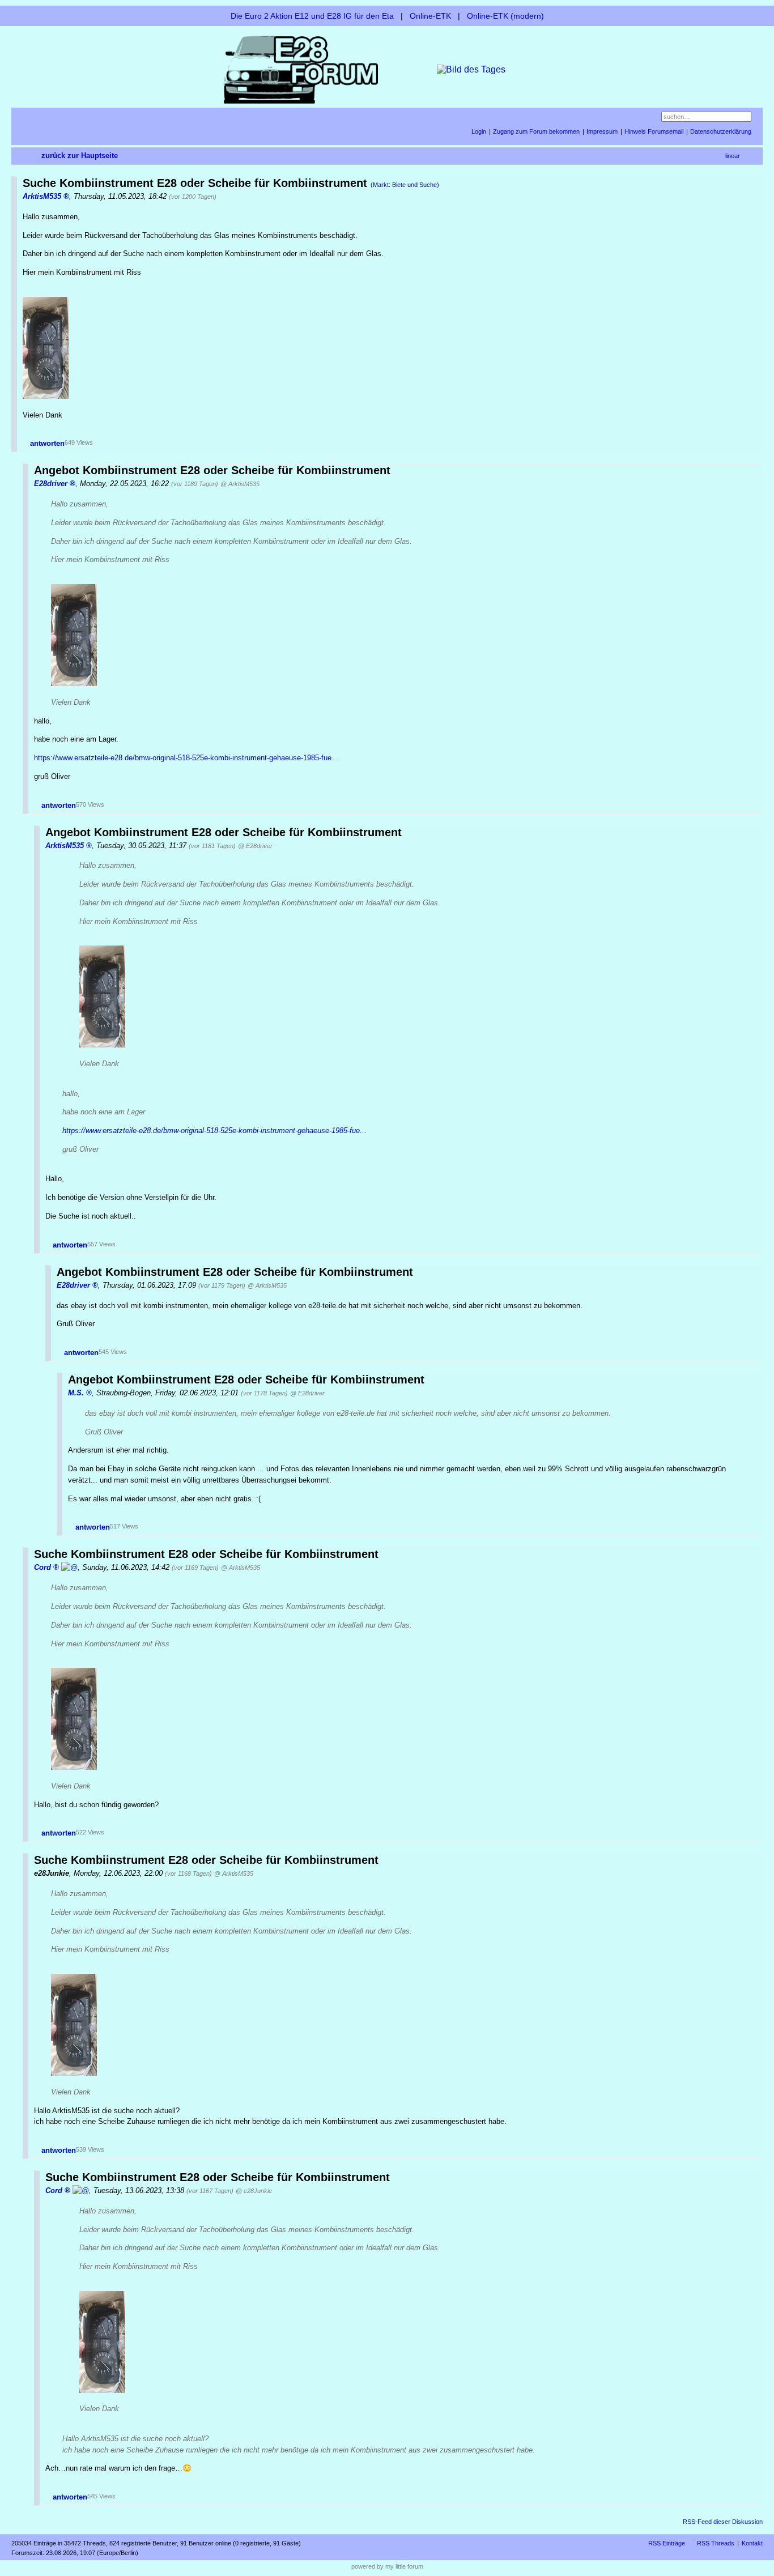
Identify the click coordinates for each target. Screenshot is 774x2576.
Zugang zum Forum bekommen (536, 131)
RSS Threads (716, 2543)
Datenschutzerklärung (721, 131)
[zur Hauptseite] (387, 69)
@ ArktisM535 (240, 484)
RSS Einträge (667, 2543)
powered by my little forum (387, 2566)
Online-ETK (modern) (505, 16)
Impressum (602, 131)
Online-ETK (430, 16)
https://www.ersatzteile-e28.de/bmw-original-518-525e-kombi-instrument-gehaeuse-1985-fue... (186, 758)
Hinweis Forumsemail (654, 131)
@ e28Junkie (254, 2191)
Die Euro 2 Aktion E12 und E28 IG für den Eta (312, 16)
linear (733, 156)
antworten (47, 443)
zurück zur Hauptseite (80, 156)
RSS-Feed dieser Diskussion (723, 2522)
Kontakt (752, 2543)
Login (479, 131)
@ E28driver (255, 846)
